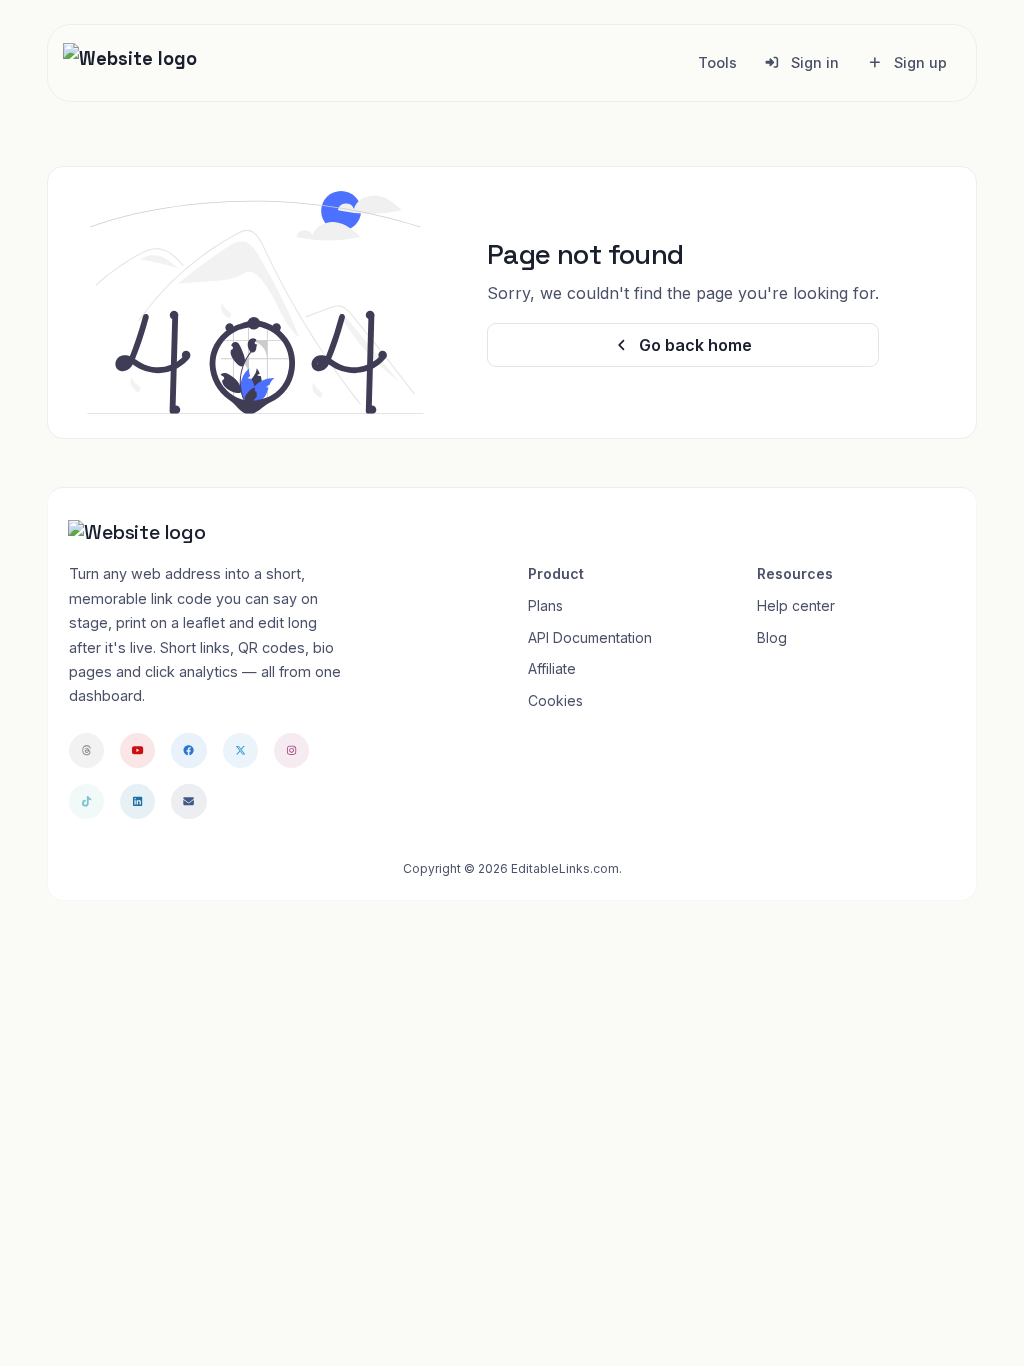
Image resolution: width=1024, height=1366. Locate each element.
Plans (545, 605)
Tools (717, 62)
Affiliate (552, 668)
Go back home (693, 345)
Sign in (813, 62)
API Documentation (590, 637)
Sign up (918, 62)
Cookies (555, 700)
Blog (772, 637)
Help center (796, 605)
